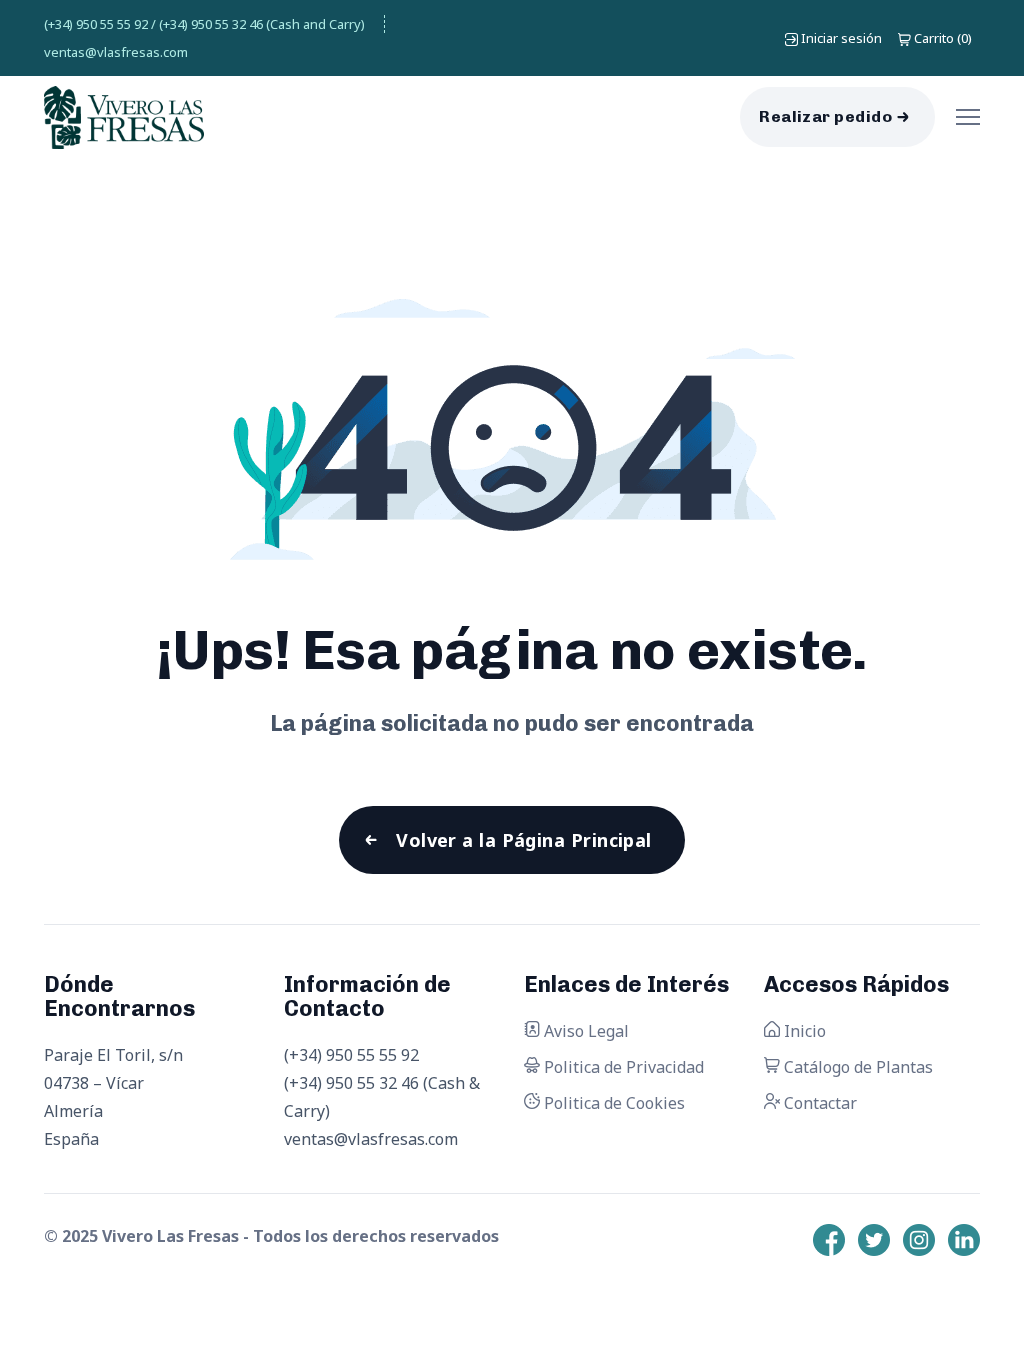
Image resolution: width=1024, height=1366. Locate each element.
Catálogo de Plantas (856, 1067)
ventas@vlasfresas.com (116, 52)
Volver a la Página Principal (524, 840)
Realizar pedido (825, 116)
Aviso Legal (584, 1031)
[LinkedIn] (964, 1240)
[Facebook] (829, 1240)
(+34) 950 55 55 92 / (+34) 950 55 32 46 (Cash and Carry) (204, 24)
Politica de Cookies (612, 1103)
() (943, 38)
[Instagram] (919, 1240)
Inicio (803, 1031)
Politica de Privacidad (622, 1067)
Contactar (818, 1103)
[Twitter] (874, 1240)
